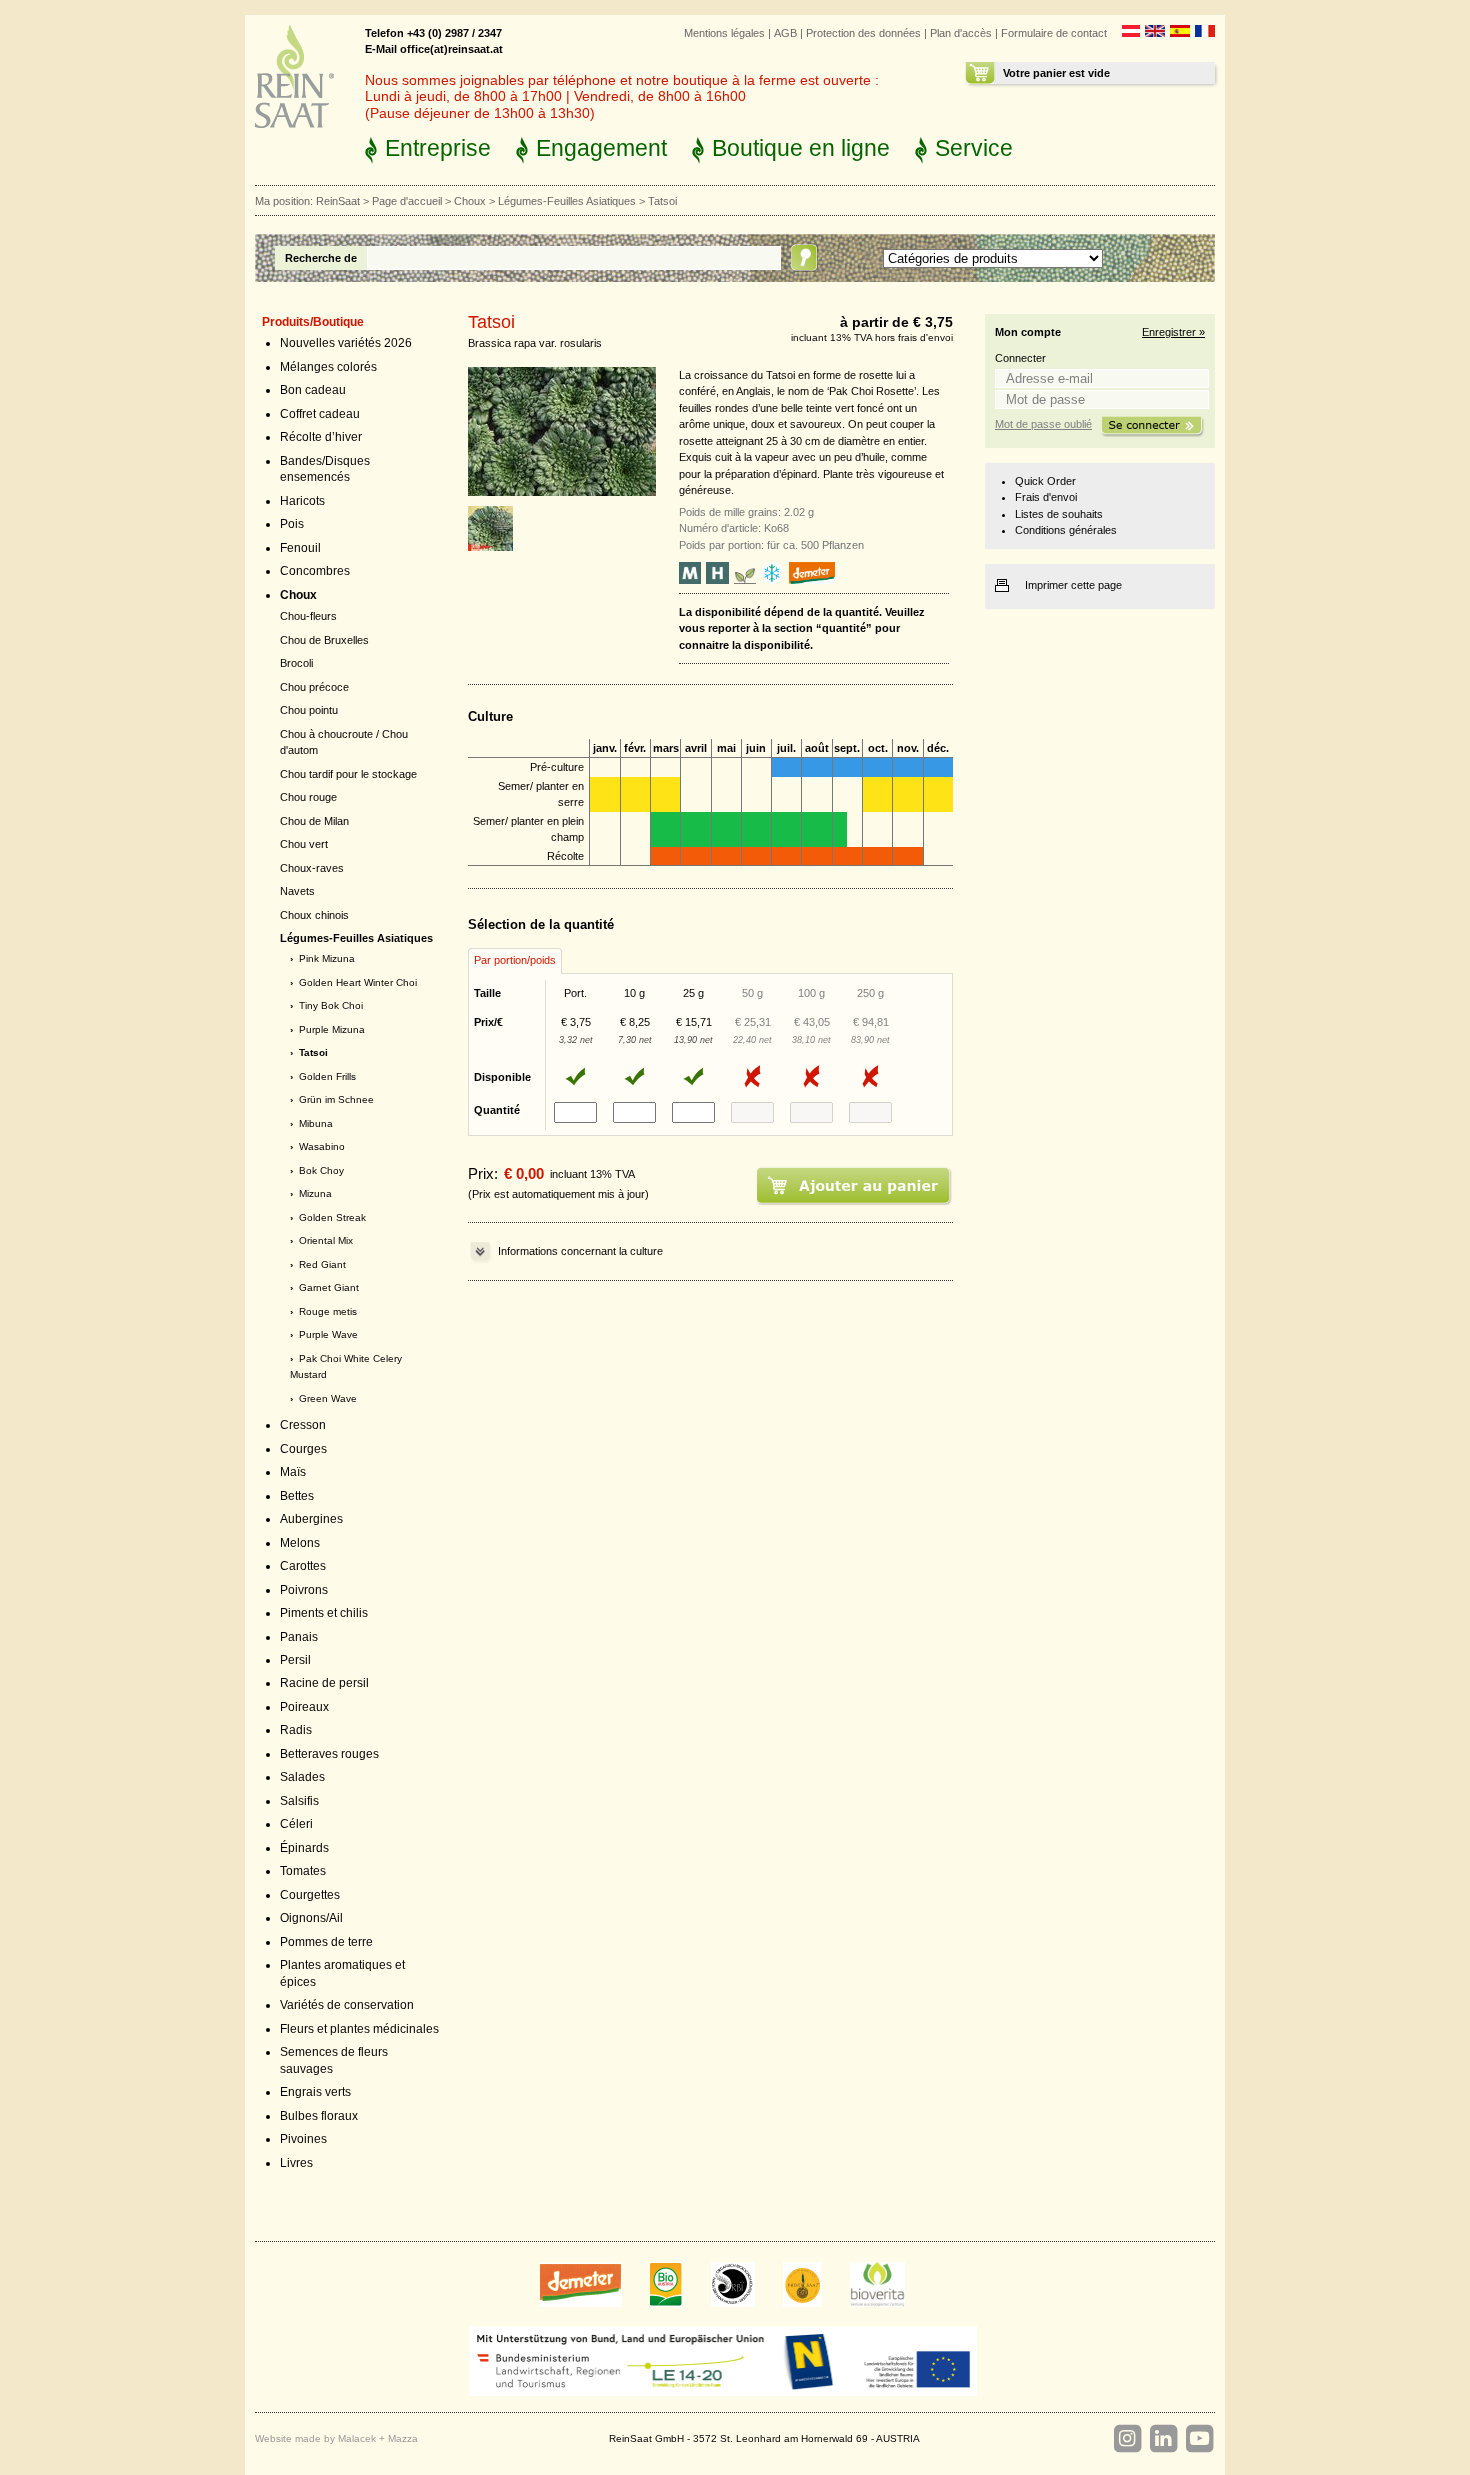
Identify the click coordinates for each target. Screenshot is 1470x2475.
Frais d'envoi (1046, 497)
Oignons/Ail (311, 1918)
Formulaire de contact (1054, 33)
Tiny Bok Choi (331, 1005)
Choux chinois (314, 915)
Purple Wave (328, 1334)
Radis (296, 1730)
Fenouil (300, 548)
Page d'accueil (407, 201)
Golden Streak (332, 1217)
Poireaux (304, 1707)
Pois (292, 524)
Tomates (303, 1871)
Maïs (293, 1472)
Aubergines (311, 1519)
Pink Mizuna (327, 958)
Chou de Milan (314, 821)
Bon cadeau (313, 390)
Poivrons (304, 1590)
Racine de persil (324, 1683)
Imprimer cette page (1073, 585)
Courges (303, 1449)
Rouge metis (328, 1311)
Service (974, 148)
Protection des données (863, 33)
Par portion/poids (515, 960)
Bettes (297, 1496)
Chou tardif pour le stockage (348, 774)
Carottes (303, 1566)
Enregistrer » (1173, 332)
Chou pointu (309, 710)
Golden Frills (327, 1076)
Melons (300, 1543)
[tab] (515, 961)
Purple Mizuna (332, 1029)
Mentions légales (724, 33)
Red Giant (322, 1264)
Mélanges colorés (328, 367)
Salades (302, 1777)
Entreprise (438, 148)
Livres (296, 2163)
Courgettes (310, 1895)
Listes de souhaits (1059, 514)
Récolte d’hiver (321, 437)
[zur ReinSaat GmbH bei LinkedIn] (1163, 2439)
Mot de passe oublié (1043, 424)
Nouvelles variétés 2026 (346, 343)
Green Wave (328, 1398)
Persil (295, 1660)
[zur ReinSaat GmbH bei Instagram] (1127, 2439)
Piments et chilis (324, 1613)
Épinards (304, 1848)
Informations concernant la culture (580, 1251)
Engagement (601, 148)
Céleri (296, 1824)
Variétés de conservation (347, 2005)
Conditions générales (1066, 530)
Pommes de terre (326, 1942)
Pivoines (303, 2139)
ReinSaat (338, 201)
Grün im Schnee (336, 1099)
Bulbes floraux (319, 2116)
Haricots (302, 501)
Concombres (315, 571)
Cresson (303, 1425)
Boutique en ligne (801, 148)
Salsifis (299, 1801)
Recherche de (321, 258)
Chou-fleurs (308, 616)
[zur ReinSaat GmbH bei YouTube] (1199, 2439)
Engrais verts (315, 2092)
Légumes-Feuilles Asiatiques (567, 201)
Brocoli (296, 663)
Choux (470, 201)
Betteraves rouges (329, 1754)
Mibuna (316, 1123)
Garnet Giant (329, 1287)
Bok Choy (321, 1170)
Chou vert (304, 844)
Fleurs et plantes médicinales (359, 2029)
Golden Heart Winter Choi (358, 982)
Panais (299, 1637)
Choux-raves (312, 868)
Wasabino (322, 1146)
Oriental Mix (326, 1240)
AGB (785, 33)
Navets (297, 891)
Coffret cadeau (320, 414)
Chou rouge (308, 797)
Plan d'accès (961, 33)
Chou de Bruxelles (324, 640)
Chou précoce (314, 687)
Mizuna (315, 1193)
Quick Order (1045, 481)
